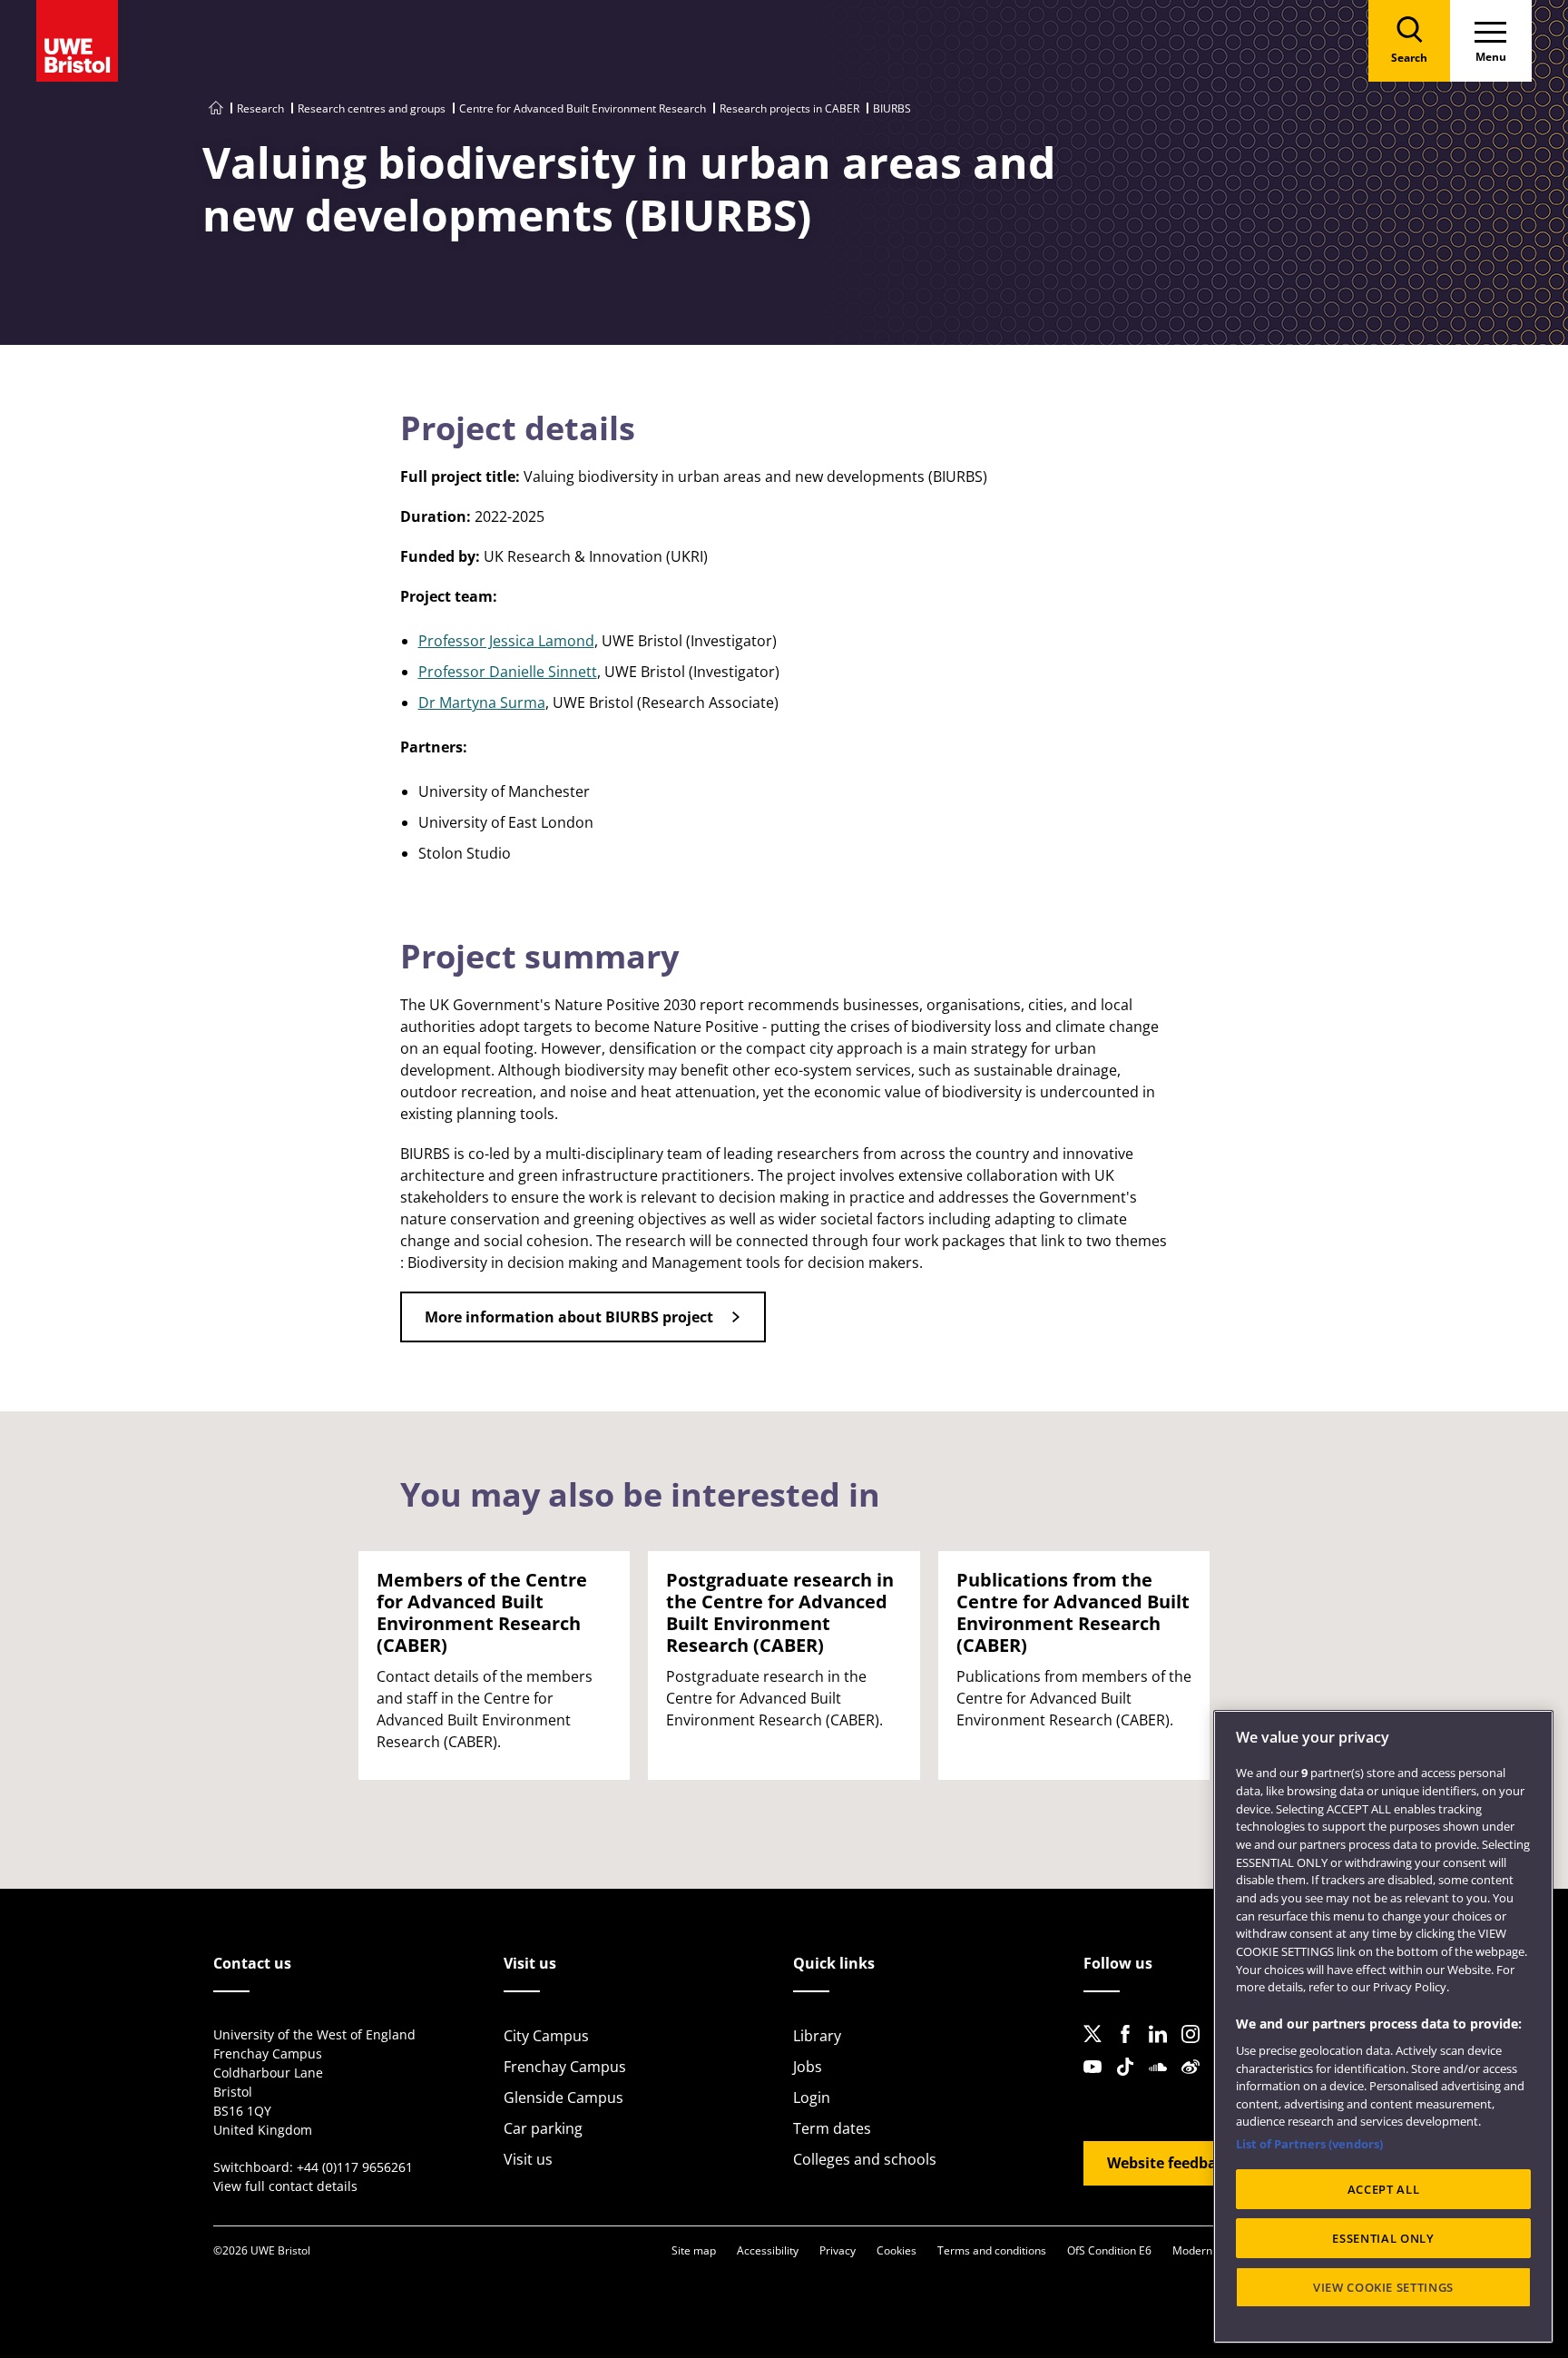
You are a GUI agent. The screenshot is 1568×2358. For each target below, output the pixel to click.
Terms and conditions (992, 2250)
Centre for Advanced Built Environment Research (583, 108)
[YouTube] (1098, 2081)
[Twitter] (1098, 2049)
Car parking (543, 2128)
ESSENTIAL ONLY (1383, 2238)
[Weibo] (1196, 2081)
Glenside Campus (563, 2098)
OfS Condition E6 (1109, 2250)
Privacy (838, 2250)
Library (817, 2036)
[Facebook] (1131, 2049)
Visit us (528, 2159)
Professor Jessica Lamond (506, 641)
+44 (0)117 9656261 (355, 2167)
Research (260, 108)
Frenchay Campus (565, 2067)
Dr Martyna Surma (482, 702)
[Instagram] (1196, 2049)
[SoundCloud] (1163, 2081)
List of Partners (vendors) (1309, 2144)
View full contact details (285, 2186)
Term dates (832, 2128)
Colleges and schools (865, 2159)
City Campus (546, 2036)
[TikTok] (1131, 2081)
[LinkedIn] (1163, 2049)
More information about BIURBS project (569, 1317)
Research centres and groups (372, 108)
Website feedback (1170, 2163)
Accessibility (768, 2250)
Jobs (808, 2067)
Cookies (897, 2250)
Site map (694, 2250)
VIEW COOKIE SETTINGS (1383, 2287)
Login (812, 2098)
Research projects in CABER (789, 108)
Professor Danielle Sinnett (508, 672)
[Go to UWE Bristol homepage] (216, 108)
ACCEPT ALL (1384, 2189)
